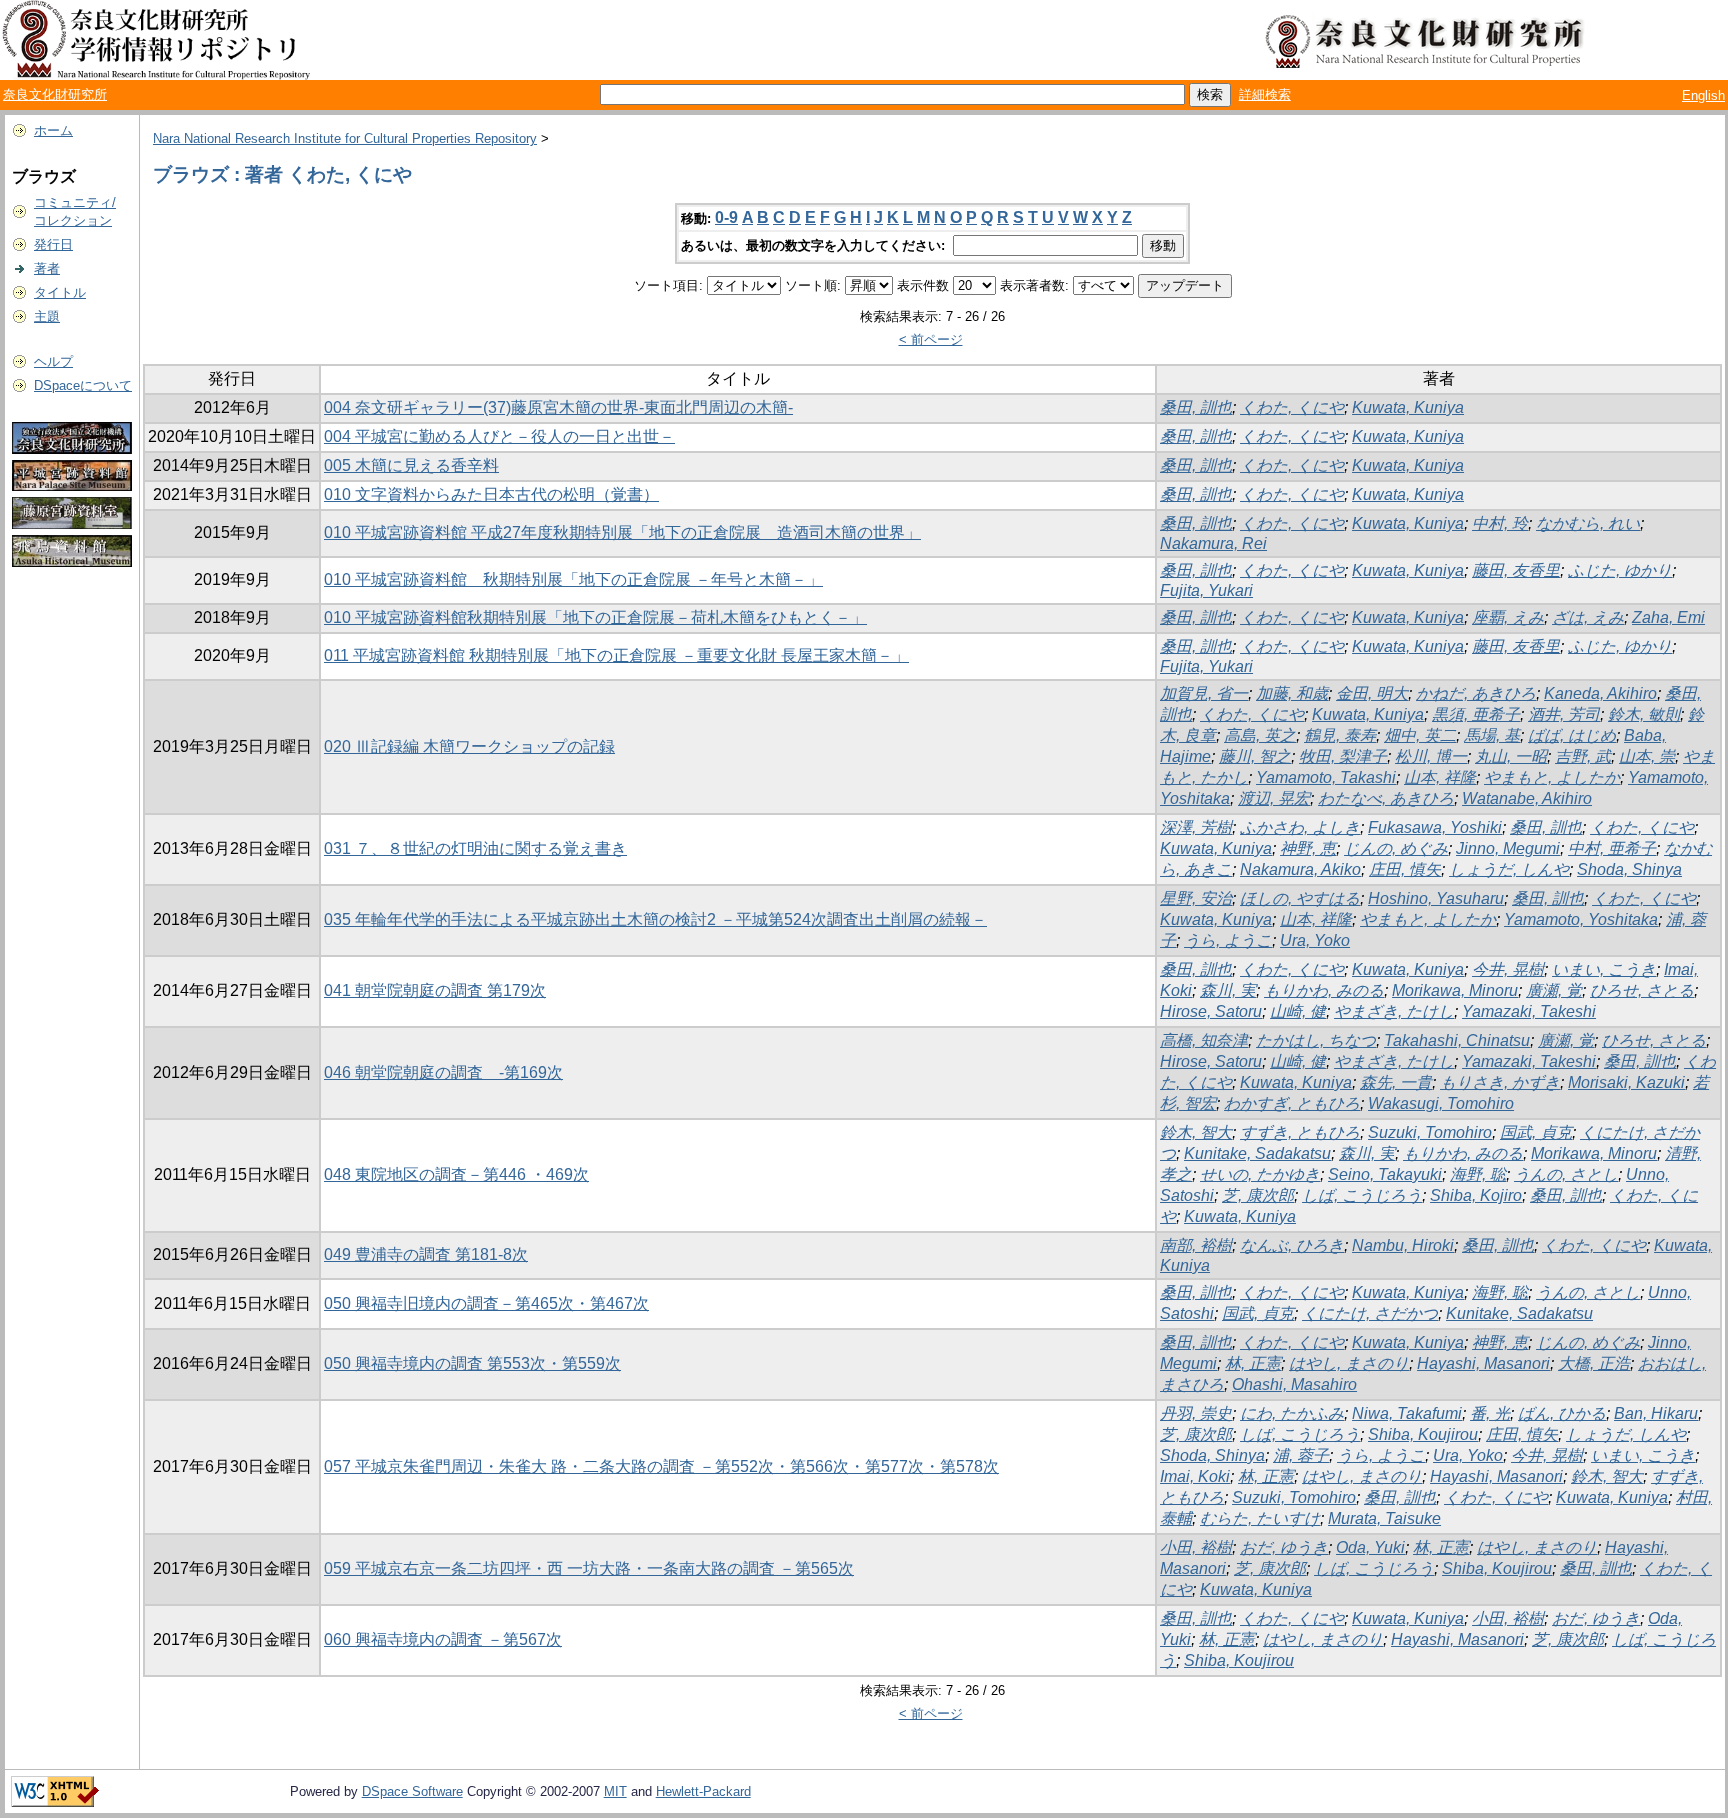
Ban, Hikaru (1656, 1413)
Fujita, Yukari (1206, 590)
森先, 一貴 (1396, 1082)
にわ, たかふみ (1292, 1413)
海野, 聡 (1478, 1174)
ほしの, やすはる (1300, 898)
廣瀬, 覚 (1554, 990)
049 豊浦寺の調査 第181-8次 (426, 1254)
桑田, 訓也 (1196, 407)
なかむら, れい (1588, 523)
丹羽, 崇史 (1196, 1413)
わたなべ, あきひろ (1386, 798)
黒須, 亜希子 (1476, 714)
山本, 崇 (1647, 756)
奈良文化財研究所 (55, 94)
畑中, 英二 (1420, 735)
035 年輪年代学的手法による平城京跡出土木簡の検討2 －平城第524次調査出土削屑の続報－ (655, 919)
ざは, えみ (1588, 617)
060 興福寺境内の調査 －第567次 (443, 1639)
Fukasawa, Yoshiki (1435, 827)
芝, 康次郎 (1258, 1195)
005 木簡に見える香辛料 (411, 465)
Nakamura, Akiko (1300, 869)
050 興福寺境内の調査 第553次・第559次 (472, 1363)
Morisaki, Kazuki (1626, 1082)
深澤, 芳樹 (1196, 827)
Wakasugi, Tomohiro (1441, 1103)
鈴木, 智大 (1196, 1132)
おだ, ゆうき (1284, 1547)
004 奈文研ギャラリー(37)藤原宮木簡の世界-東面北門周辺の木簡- (558, 407)
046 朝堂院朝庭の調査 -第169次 (443, 1072)
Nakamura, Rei (1213, 543)
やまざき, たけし (1394, 1011)
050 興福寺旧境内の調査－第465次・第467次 (486, 1303)
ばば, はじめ (1572, 735)
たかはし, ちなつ (1316, 1040)
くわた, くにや (1292, 407)
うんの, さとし (1566, 1174)
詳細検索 (1265, 94)
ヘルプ (53, 361)
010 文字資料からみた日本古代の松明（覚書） (491, 494)
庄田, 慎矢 (1405, 869)
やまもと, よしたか (1552, 777)
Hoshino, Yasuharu (1436, 898)
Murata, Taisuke (1384, 1518)
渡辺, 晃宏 (1274, 798)
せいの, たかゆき (1260, 1174)
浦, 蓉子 (1301, 1455)
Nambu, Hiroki (1403, 1245)
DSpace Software (412, 1791)
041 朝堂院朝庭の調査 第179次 (435, 990)
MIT (615, 1791)
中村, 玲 (1500, 523)
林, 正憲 (1253, 1363)
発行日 (53, 244)
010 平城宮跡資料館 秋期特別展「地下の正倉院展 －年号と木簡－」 (573, 579)
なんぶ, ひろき (1292, 1245)
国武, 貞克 (1536, 1132)
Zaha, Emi (1668, 617)
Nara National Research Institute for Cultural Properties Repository (345, 138)
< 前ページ (931, 339)
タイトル (60, 292)
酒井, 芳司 (1564, 714)
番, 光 (1490, 1413)
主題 (47, 316)
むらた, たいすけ (1260, 1518)
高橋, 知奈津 (1204, 1040)
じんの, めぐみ (1396, 848)
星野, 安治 (1196, 898)
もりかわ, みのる (1324, 990)
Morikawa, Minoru (1455, 990)
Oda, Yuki (1370, 1547)
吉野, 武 (1583, 756)
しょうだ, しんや (1509, 869)
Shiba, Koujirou (1423, 1434)
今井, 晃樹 (1508, 969)
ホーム (53, 130)
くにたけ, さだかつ (1370, 1313)
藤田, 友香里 (1516, 570)
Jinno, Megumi (1508, 848)
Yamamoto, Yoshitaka (1581, 919)
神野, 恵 (1308, 848)
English (1703, 95)
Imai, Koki (1195, 1476)
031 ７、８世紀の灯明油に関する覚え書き (475, 848)
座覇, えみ (1508, 617)
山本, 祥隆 (1440, 777)
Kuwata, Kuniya (1408, 407)
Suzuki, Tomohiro (1430, 1132)
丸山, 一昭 (1511, 756)
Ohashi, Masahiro (1294, 1384)
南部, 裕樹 (1196, 1245)
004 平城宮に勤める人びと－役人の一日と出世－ (499, 436)
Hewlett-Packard (703, 1791)
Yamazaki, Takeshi (1529, 1011)
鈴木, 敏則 (1644, 714)
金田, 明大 (1372, 693)
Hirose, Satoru (1211, 1011)
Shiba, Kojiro (1476, 1195)
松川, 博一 (1431, 756)
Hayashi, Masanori (1483, 1363)
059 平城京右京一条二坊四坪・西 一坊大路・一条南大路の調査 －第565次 (589, 1568)
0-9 (726, 217)
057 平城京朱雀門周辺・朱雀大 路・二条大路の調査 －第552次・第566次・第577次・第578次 (661, 1466)
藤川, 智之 (1255, 756)
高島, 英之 (1260, 735)
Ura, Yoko (1315, 940)
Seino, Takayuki (1385, 1174)
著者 (47, 268)
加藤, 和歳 (1292, 693)
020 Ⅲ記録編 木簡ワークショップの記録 (469, 746)
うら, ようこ (1228, 940)
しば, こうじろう (1362, 1195)
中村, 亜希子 (1612, 848)
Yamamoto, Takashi (1326, 777)
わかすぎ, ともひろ (1292, 1103)
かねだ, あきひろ (1476, 693)
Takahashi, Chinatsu (1457, 1040)
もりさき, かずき (1500, 1082)
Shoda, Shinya (1629, 869)
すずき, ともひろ (1300, 1132)
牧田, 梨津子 (1343, 756)
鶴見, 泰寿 (1340, 735)
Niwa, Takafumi (1407, 1413)
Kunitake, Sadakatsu (1257, 1153)
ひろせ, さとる (1642, 990)
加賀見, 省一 (1204, 693)
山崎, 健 (1298, 1011)
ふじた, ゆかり (1620, 570)
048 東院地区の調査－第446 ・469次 (456, 1174)
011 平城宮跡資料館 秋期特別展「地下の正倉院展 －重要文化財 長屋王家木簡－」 (616, 655)
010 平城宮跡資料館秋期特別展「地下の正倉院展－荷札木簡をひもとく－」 (595, 617)
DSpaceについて (83, 385)
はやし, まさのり (1349, 1363)
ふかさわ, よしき (1300, 827)
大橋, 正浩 (1594, 1363)
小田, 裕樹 (1196, 1547)
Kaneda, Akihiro (1600, 693)
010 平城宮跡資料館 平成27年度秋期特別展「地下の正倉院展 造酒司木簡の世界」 (622, 532)
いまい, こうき (1604, 969)
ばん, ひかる (1562, 1413)
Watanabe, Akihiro (1527, 798)
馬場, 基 (1492, 735)
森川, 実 (1228, 990)
